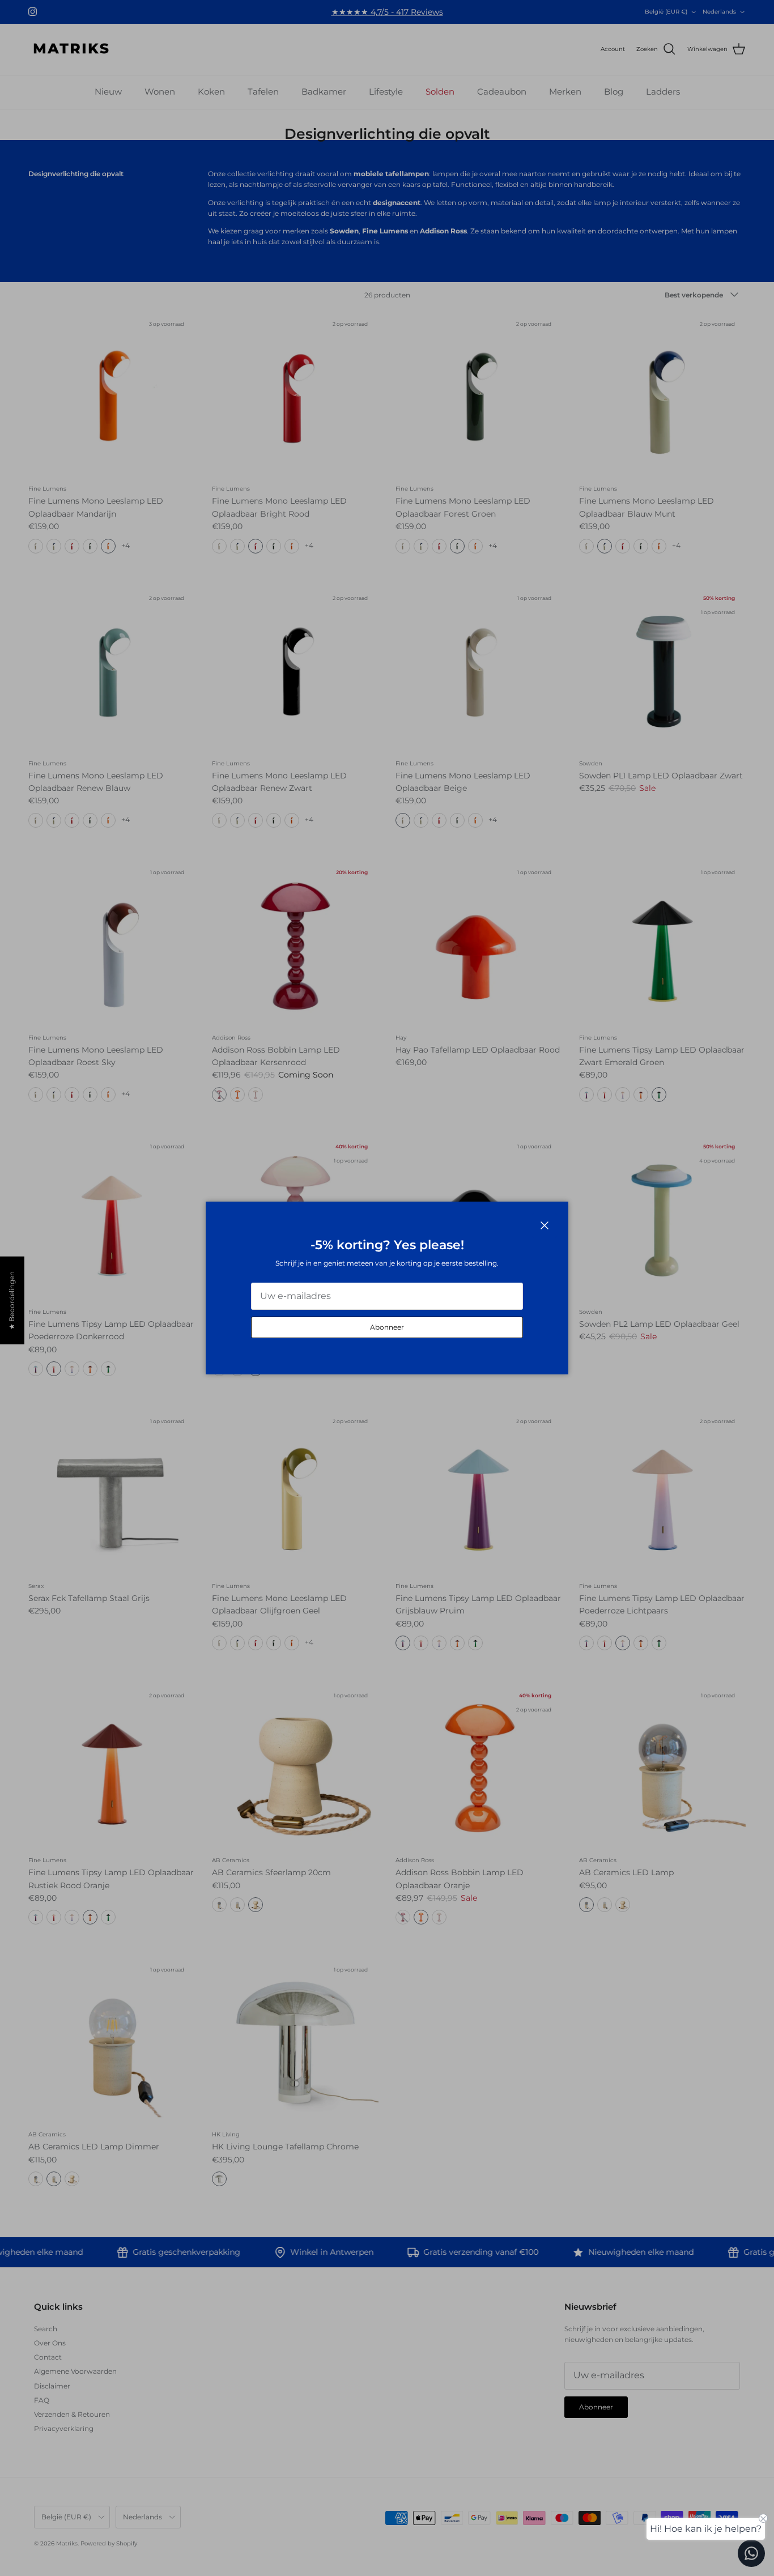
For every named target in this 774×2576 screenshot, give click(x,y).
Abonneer (387, 1327)
